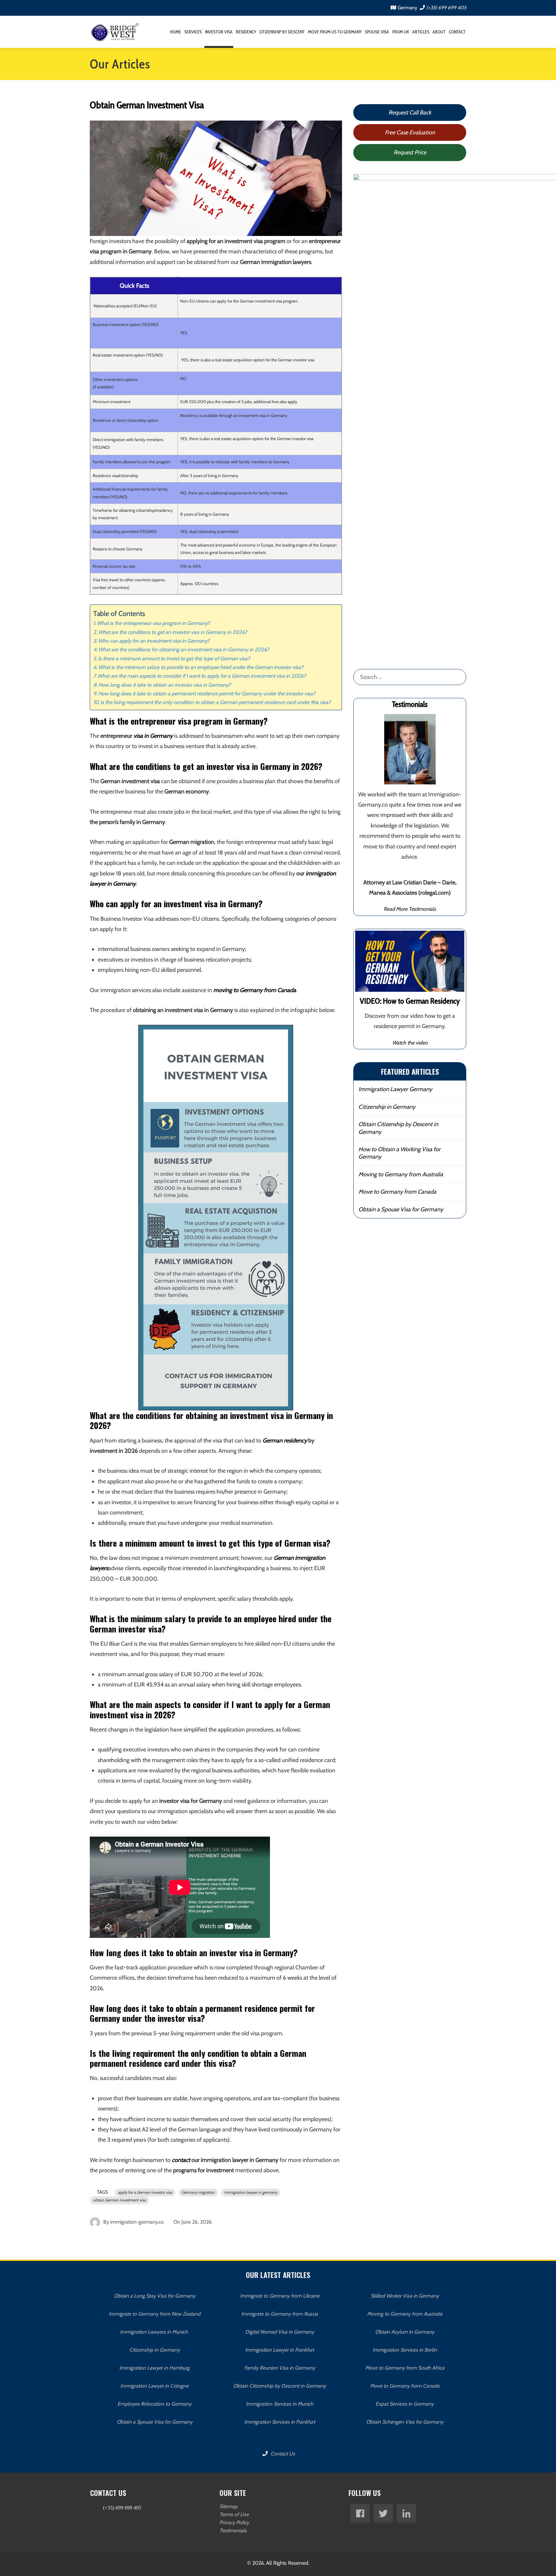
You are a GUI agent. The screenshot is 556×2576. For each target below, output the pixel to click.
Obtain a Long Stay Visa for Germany (155, 2296)
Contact (457, 32)
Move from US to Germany (335, 32)
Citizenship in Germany (387, 1107)
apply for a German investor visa (145, 2192)
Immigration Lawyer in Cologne (154, 2386)
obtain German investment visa (119, 2200)
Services (193, 32)
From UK (401, 32)
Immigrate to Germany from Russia (280, 2314)
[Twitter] (383, 2514)
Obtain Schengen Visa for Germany (405, 2422)
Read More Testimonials (410, 909)
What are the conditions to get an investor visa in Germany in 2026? (173, 632)
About (439, 32)
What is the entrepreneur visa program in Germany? (153, 623)
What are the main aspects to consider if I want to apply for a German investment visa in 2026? (202, 676)
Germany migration (198, 2192)
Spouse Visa (377, 32)
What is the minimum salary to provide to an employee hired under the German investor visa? (201, 667)
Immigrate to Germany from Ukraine (280, 2296)
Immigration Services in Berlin (405, 2350)
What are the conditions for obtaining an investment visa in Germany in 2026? (184, 649)
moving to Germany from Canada (255, 990)
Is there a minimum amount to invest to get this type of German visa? (174, 658)
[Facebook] (360, 2514)
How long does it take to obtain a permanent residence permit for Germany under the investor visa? (207, 693)
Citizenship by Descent (282, 32)
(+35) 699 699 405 (446, 8)
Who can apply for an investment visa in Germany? (154, 641)
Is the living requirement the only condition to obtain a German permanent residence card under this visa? (216, 702)
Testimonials (233, 2531)
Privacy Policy (234, 2522)
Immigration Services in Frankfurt (280, 2422)
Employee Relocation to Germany (154, 2404)
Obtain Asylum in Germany (405, 2332)
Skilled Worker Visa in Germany (405, 2296)
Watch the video (410, 1043)
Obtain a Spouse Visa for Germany (401, 1209)
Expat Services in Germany (405, 2404)
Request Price (410, 152)
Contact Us (282, 2454)
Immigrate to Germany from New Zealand (155, 2314)
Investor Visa (219, 32)
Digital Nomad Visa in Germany (280, 2332)
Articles (421, 32)
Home (176, 32)
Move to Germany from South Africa (405, 2368)
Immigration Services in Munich (280, 2404)
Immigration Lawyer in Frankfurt (280, 2350)
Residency (246, 32)
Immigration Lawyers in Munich (155, 2332)
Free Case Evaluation (410, 132)
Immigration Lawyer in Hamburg (154, 2368)
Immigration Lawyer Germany (395, 1089)
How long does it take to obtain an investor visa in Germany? (165, 685)
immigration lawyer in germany (251, 2192)
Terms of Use (234, 2514)
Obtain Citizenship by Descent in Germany (398, 1128)
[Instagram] (406, 2514)
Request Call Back (410, 113)
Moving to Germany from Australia (401, 1174)
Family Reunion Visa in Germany (280, 2368)
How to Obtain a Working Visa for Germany (399, 1153)
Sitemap (228, 2506)
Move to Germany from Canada (397, 1192)
